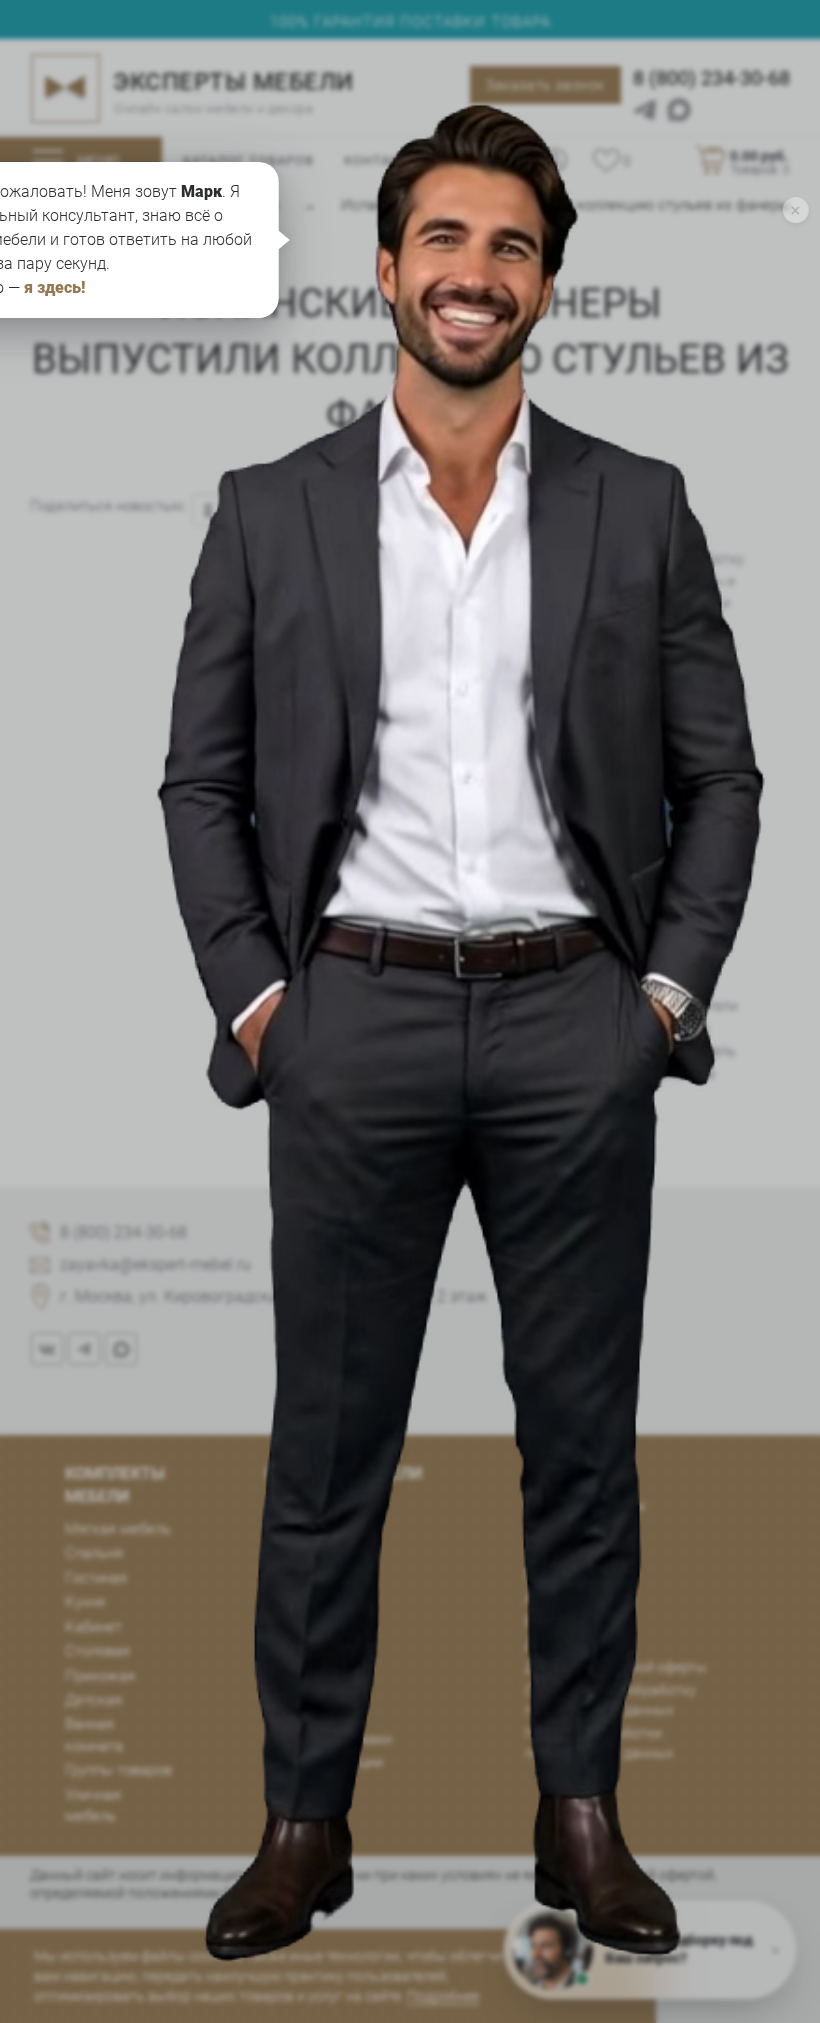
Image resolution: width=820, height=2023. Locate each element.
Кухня (85, 1602)
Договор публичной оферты (616, 1667)
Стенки (287, 1647)
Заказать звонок (545, 85)
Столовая (97, 1651)
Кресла (288, 1601)
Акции (545, 1598)
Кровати (293, 1509)
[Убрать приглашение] (796, 210)
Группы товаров (118, 1770)
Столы (286, 1555)
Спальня (94, 1553)
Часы (282, 1716)
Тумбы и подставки (328, 1739)
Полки (285, 1693)
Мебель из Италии (585, 1506)
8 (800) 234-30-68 (711, 78)
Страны (550, 1529)
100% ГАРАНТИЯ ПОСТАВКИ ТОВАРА (410, 22)
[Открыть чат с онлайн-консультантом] (470, 818)
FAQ (537, 1575)
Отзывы (551, 1552)
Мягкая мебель (118, 1529)
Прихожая (100, 1676)
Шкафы (289, 1532)
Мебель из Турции (324, 1762)
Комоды (292, 1670)
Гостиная (96, 1578)
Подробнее (443, 1996)
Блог (540, 1621)
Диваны (291, 1578)
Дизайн (549, 1644)
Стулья (288, 1624)
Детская (93, 1700)
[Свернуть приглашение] (775, 1950)
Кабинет (93, 1627)
